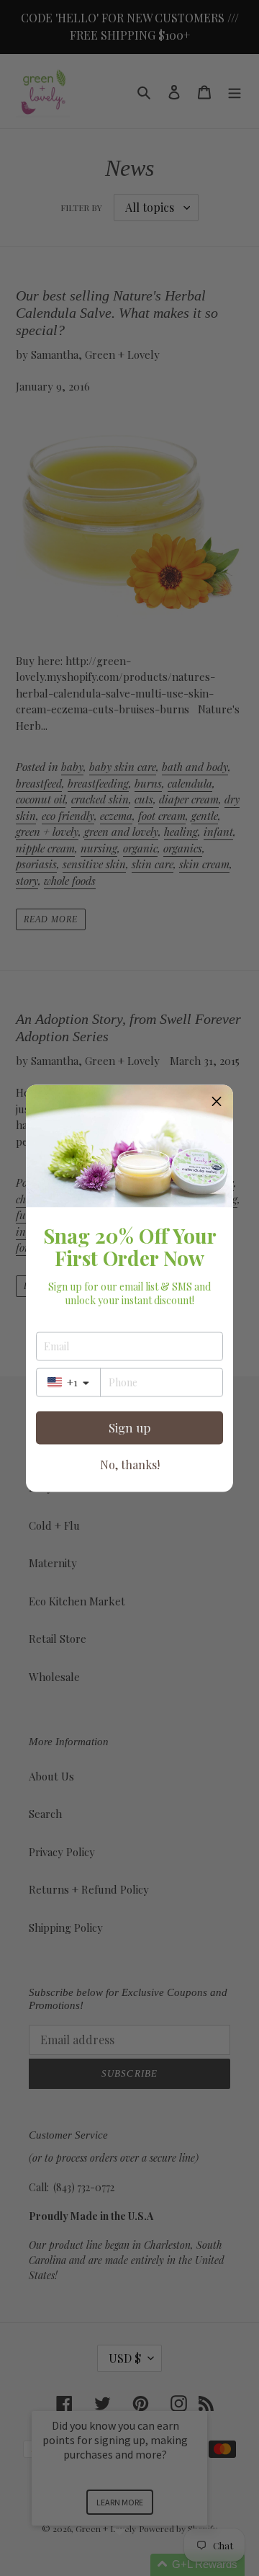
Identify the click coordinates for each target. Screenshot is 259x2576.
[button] (217, 1101)
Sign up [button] (129, 1427)
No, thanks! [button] (130, 1464)
